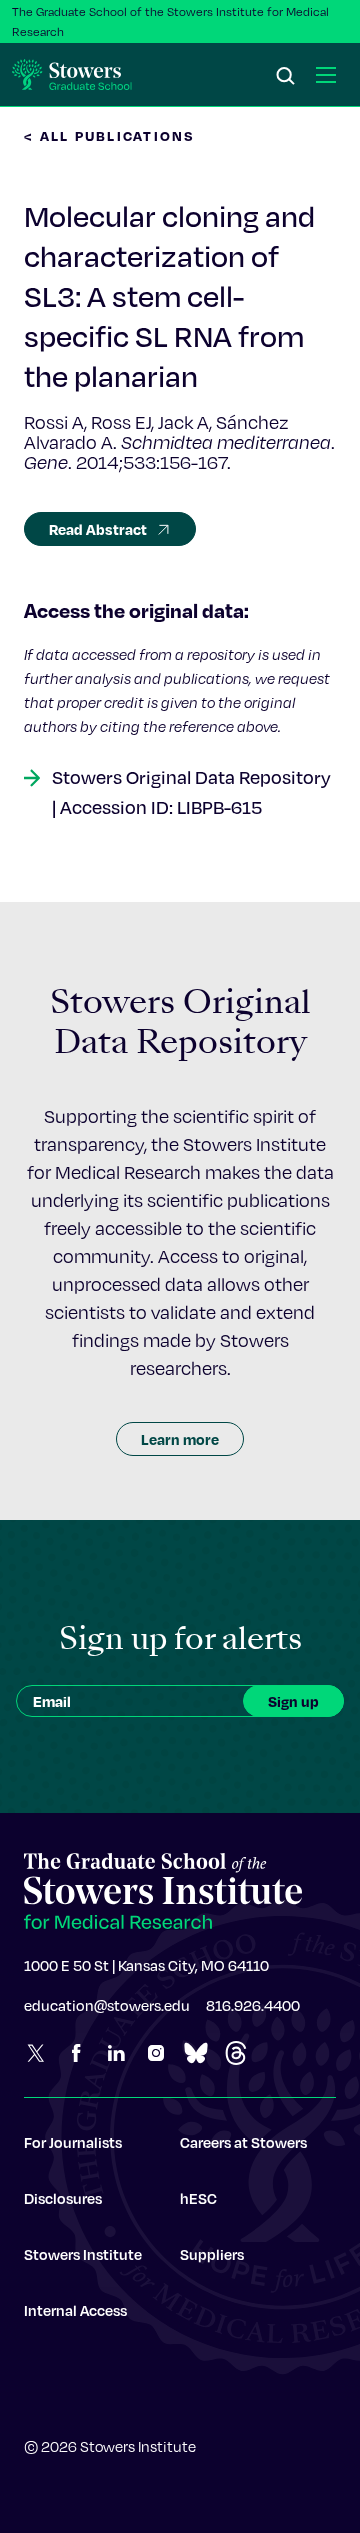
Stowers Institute (83, 2254)
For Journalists (73, 2142)
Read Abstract (98, 529)
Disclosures (63, 2198)
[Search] (286, 77)
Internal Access (75, 2310)
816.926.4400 (253, 2005)
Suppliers (212, 2254)
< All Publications (110, 135)
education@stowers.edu (107, 2005)
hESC (198, 2198)
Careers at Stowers (243, 2142)
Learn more (180, 1439)
